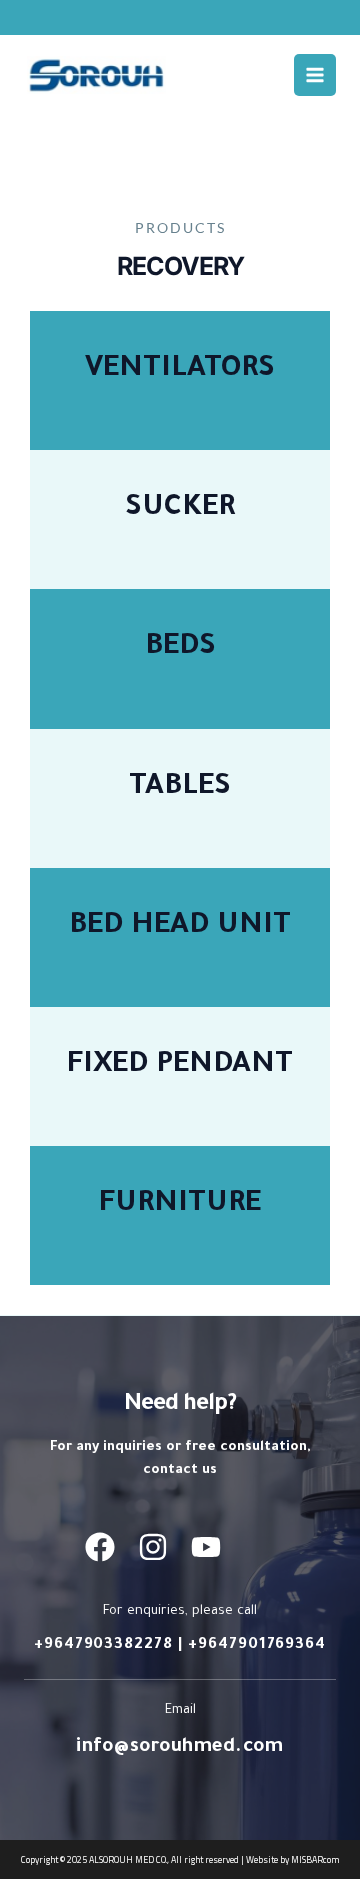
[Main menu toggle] (315, 75)
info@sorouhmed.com (179, 1747)
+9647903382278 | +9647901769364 (180, 1645)
